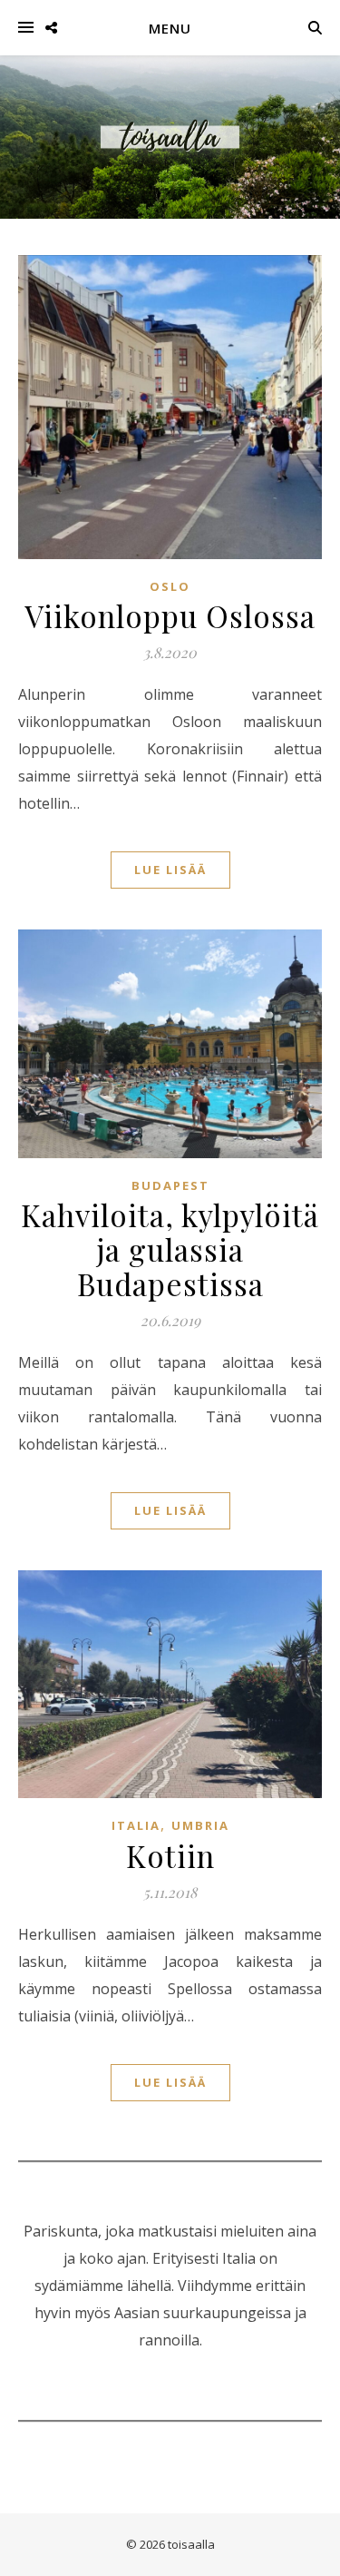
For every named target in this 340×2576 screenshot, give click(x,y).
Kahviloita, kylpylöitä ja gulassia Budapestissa (170, 1249)
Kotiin (170, 1855)
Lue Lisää (170, 870)
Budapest (170, 1185)
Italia (136, 1825)
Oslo (170, 586)
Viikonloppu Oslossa (170, 615)
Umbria (200, 1825)
